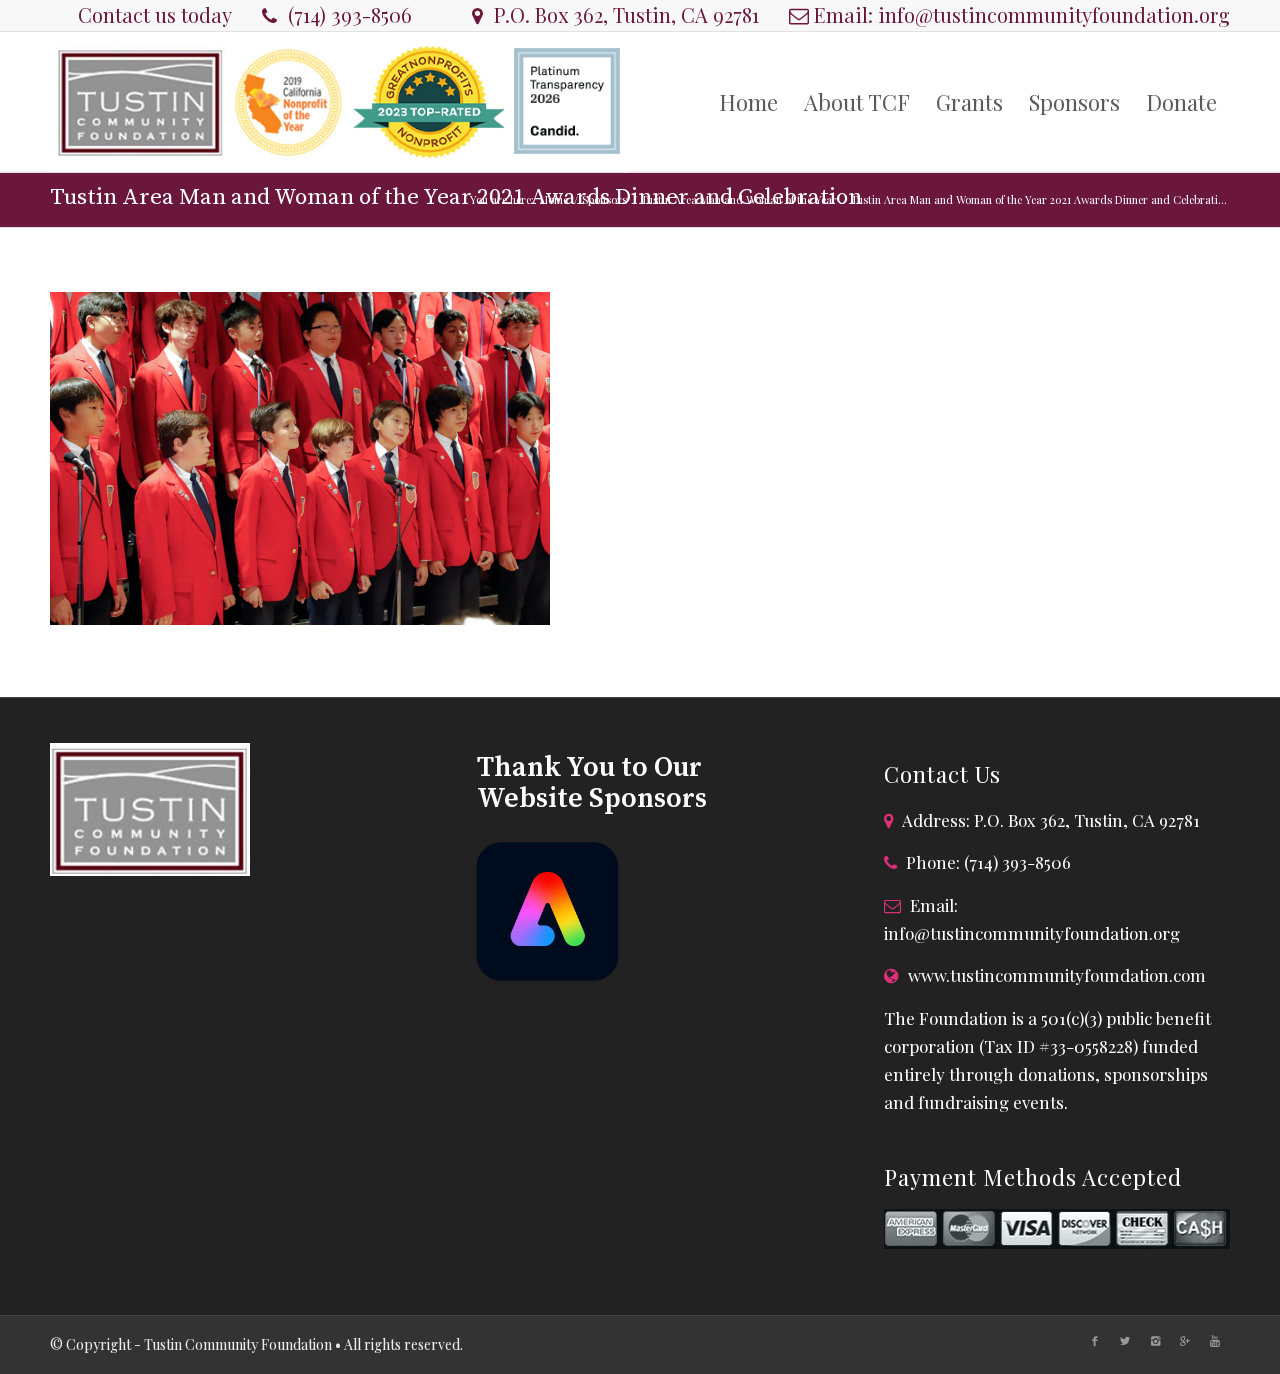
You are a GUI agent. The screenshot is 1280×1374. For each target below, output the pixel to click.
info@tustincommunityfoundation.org (1054, 14)
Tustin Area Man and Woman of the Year (739, 199)
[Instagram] (1155, 1341)
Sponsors (604, 199)
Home (554, 199)
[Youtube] (1215, 1341)
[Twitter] (1125, 1341)
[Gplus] (1185, 1341)
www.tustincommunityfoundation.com (1057, 975)
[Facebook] (1095, 1341)
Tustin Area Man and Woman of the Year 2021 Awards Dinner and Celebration (456, 197)
